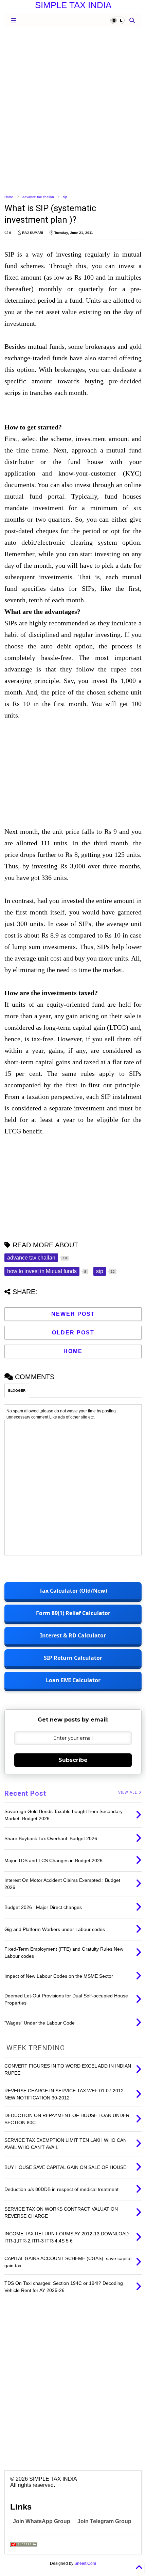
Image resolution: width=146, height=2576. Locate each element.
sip (65, 197)
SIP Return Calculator (73, 1658)
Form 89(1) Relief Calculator (73, 1613)
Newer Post (73, 1314)
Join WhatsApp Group (42, 2521)
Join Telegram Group (104, 2521)
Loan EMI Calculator (73, 1680)
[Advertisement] (73, 110)
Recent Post (25, 1793)
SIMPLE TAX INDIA (73, 5)
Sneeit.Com (85, 2563)
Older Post (73, 1333)
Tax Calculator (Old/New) (73, 1591)
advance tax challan (38, 197)
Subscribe (73, 1760)
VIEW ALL (128, 1793)
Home (9, 197)
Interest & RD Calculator (73, 1635)
